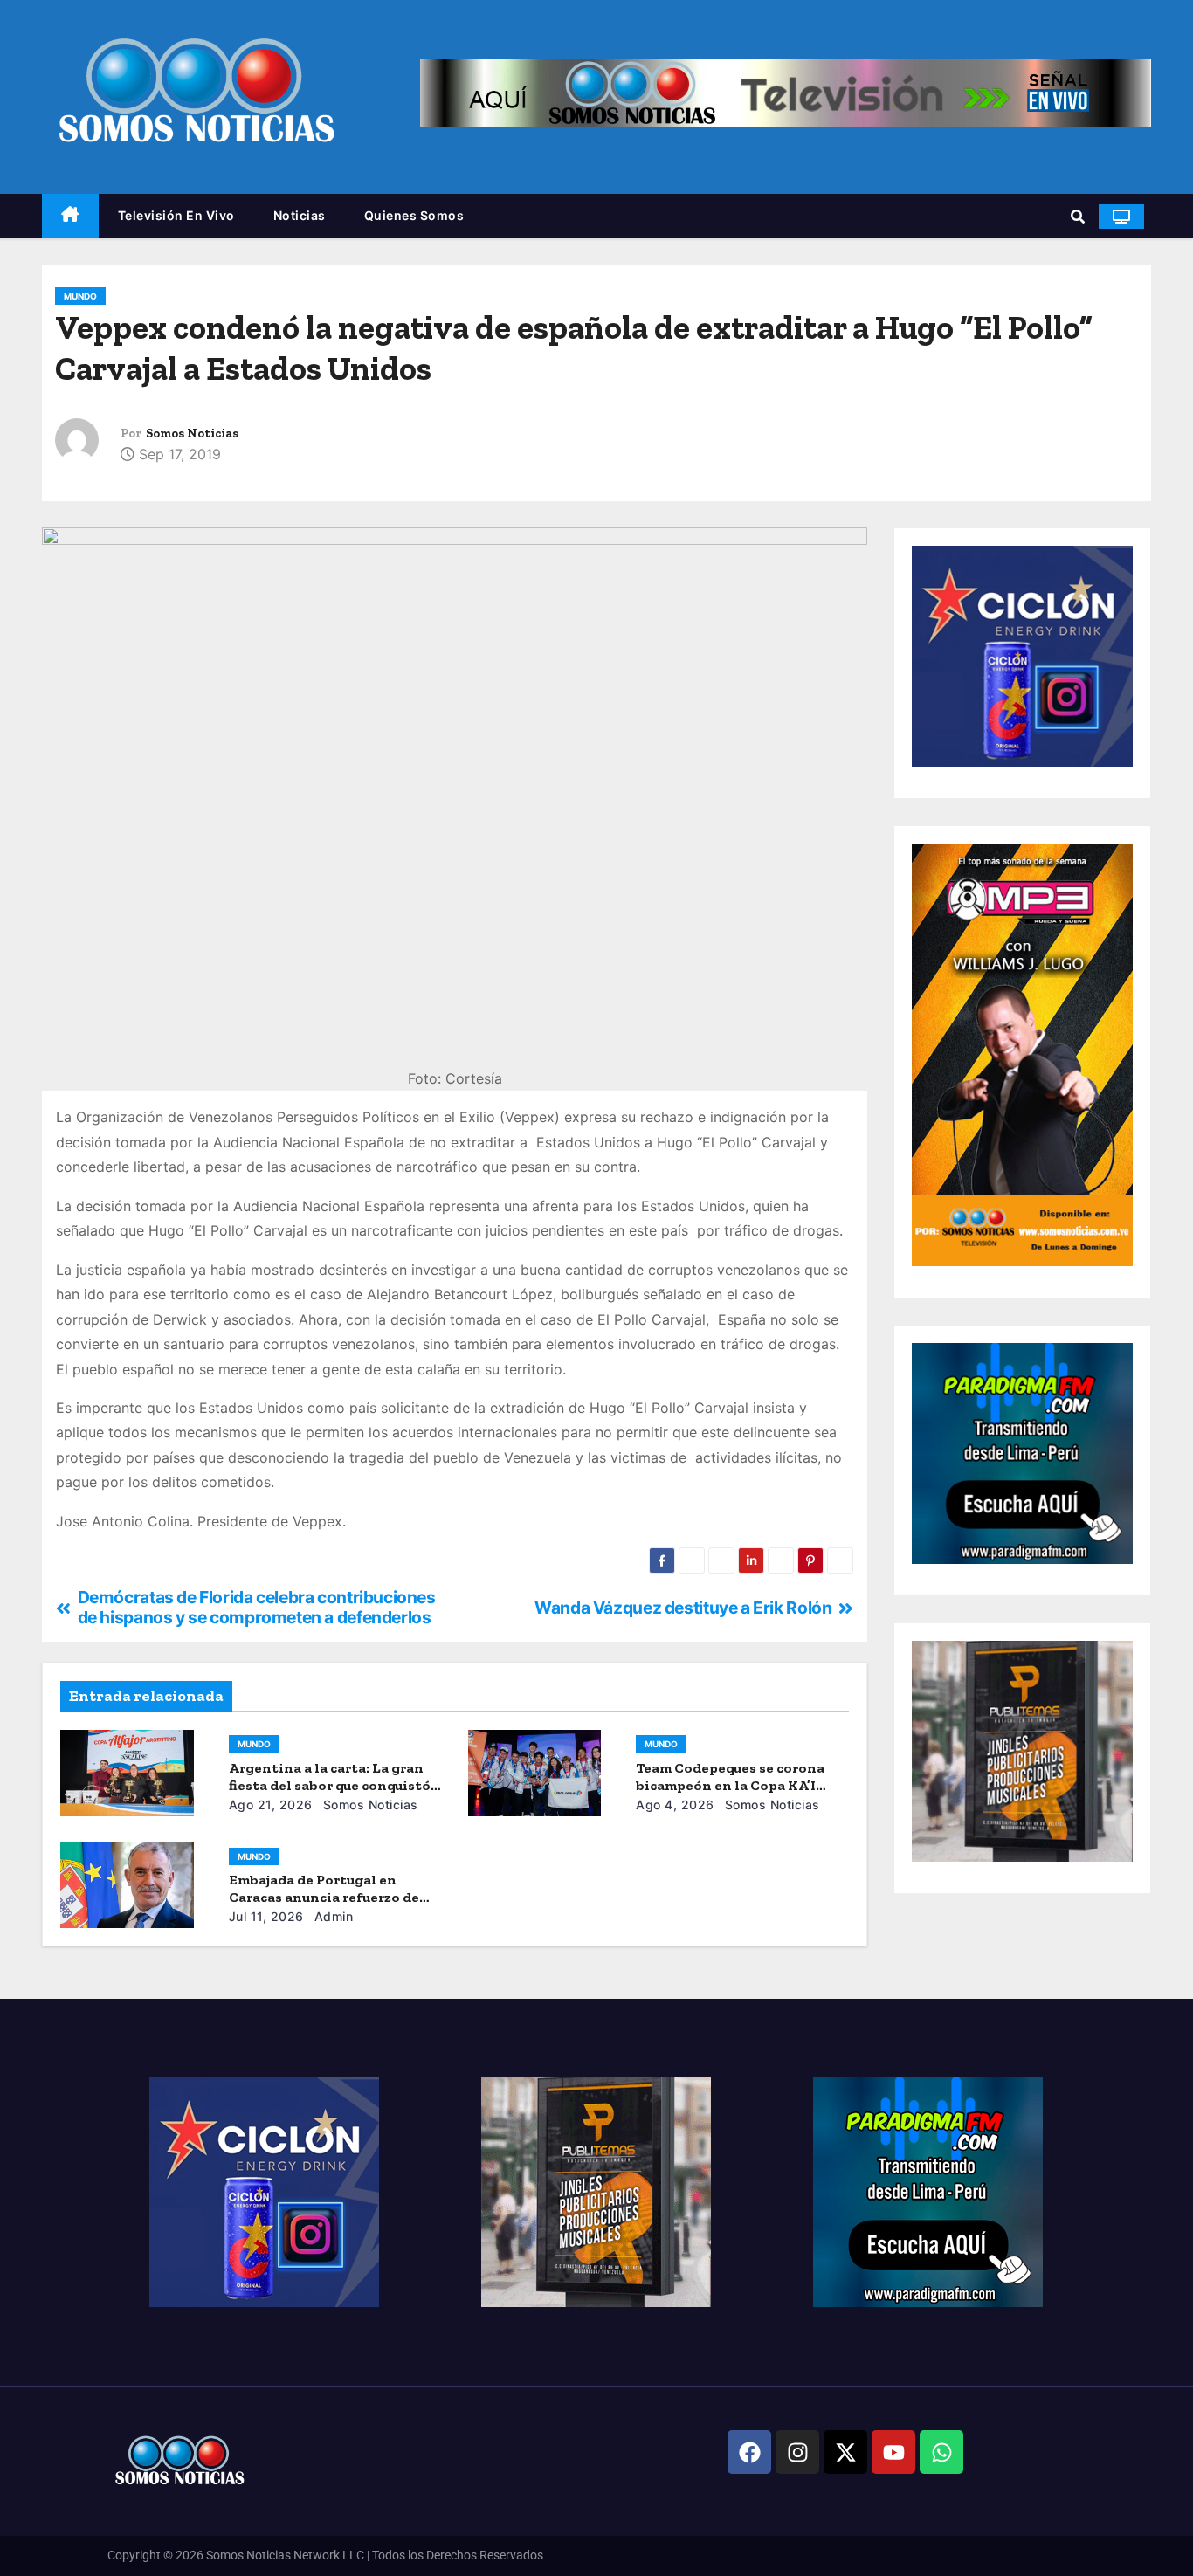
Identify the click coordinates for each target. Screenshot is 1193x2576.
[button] (1078, 217)
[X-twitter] (845, 2452)
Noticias (300, 215)
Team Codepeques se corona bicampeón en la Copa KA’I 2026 (730, 1785)
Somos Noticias (192, 434)
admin (331, 1916)
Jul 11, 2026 (266, 1916)
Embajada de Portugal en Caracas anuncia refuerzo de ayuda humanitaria (324, 1897)
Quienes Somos (414, 215)
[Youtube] (893, 2452)
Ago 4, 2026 (675, 1805)
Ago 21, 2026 (271, 1805)
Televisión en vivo (176, 215)
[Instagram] (797, 2452)
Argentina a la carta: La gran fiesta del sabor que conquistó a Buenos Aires (335, 1785)
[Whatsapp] (941, 2452)
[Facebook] (749, 2452)
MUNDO (80, 296)
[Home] (70, 216)
